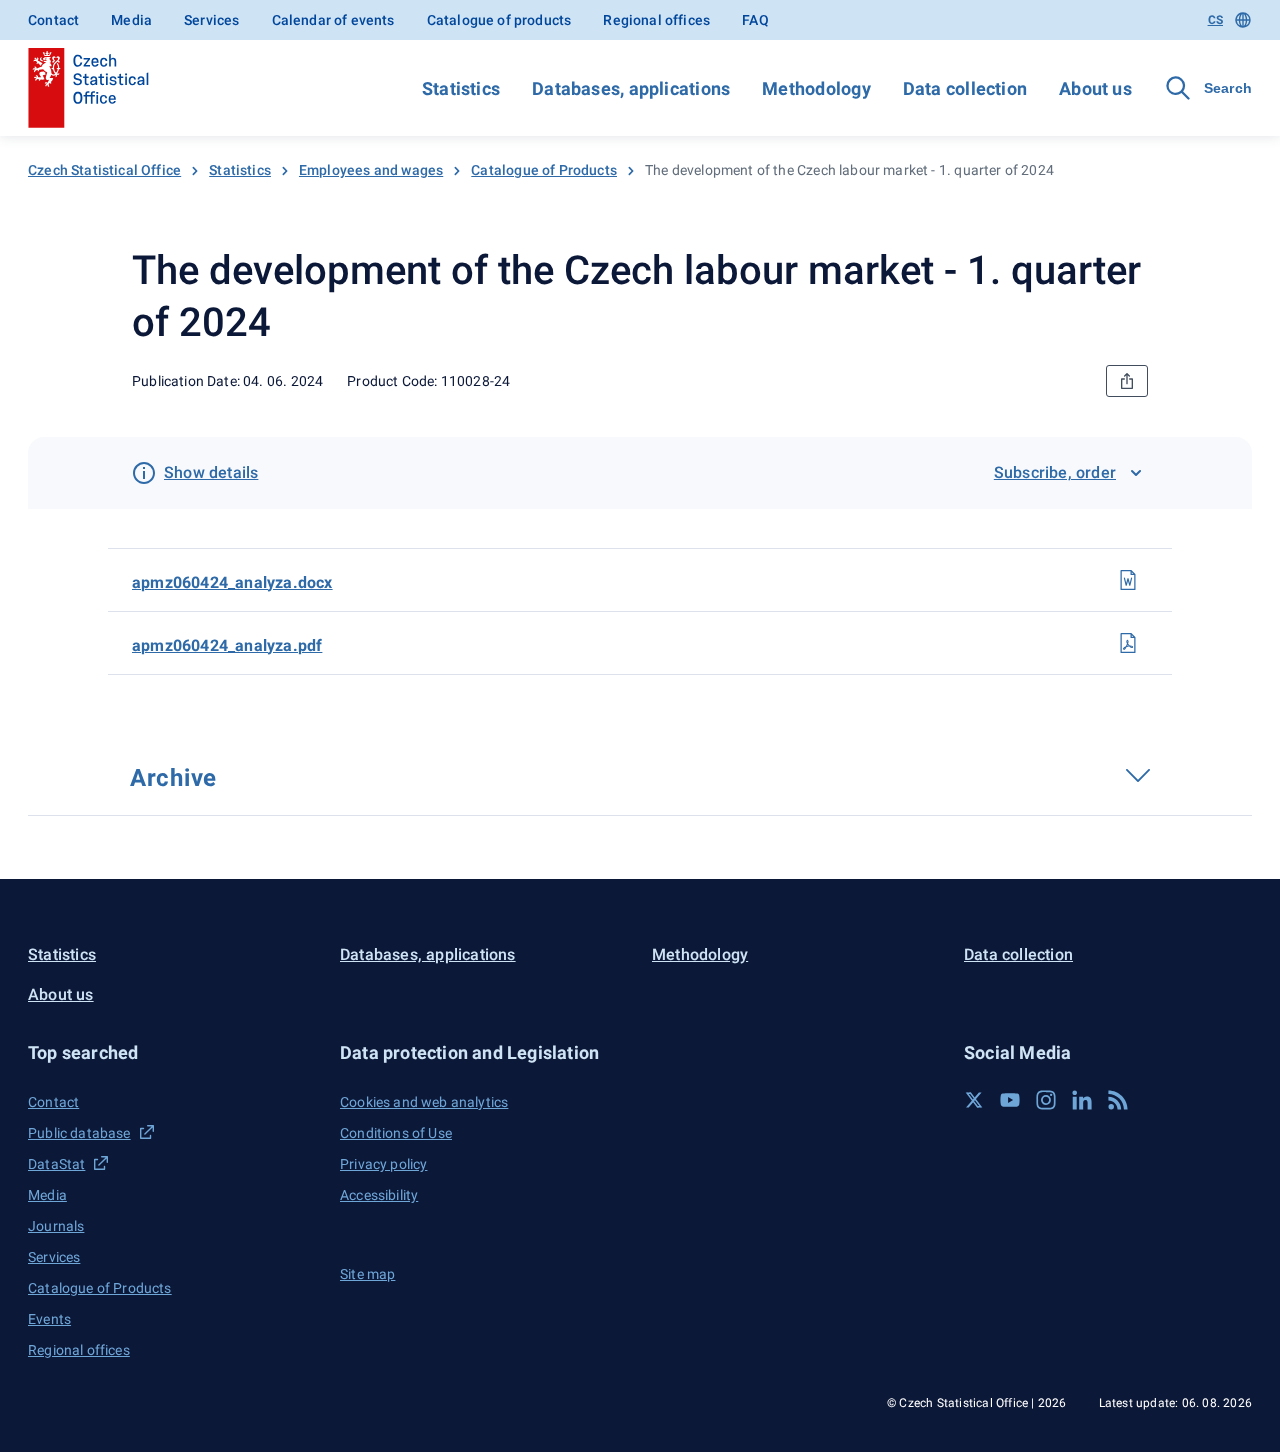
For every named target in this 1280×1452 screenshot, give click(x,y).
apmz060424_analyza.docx (232, 582)
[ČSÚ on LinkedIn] (1082, 1100)
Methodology (816, 88)
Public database (79, 1133)
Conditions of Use (396, 1133)
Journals (56, 1226)
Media (131, 20)
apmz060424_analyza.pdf (227, 645)
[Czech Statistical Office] (88, 88)
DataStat (56, 1164)
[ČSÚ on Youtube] (1010, 1100)
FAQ (755, 20)
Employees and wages (371, 170)
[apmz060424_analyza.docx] (1128, 580)
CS (1215, 20)
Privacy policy (383, 1164)
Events (49, 1319)
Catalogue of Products (544, 170)
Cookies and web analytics (424, 1102)
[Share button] (1127, 381)
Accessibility (379, 1195)
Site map (367, 1274)
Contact (53, 20)
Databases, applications (631, 88)
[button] (172, 1052)
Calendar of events (333, 20)
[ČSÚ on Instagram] (1046, 1100)
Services (211, 20)
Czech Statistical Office (104, 170)
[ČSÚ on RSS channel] (1118, 1100)
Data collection (965, 88)
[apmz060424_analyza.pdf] (1128, 643)
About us (1095, 88)
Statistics (461, 88)
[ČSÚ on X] (974, 1100)
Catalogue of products (499, 20)
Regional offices (656, 20)
